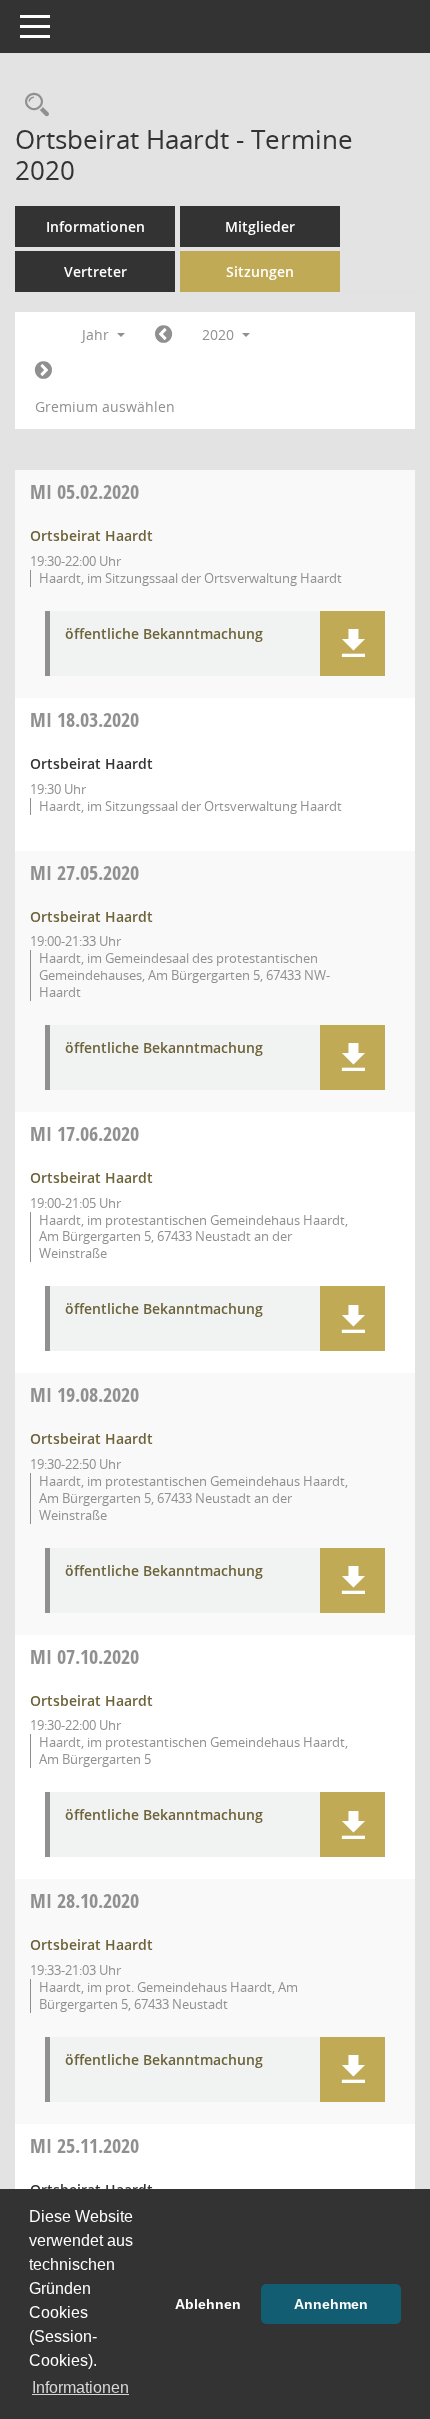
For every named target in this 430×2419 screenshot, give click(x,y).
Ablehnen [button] (208, 2304)
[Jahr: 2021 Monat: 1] (43, 371)
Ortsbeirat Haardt (91, 535)
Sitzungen (260, 271)
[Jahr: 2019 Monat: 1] (163, 335)
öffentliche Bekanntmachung (164, 634)
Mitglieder (260, 226)
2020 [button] (220, 334)
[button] (352, 643)
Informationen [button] (80, 2387)
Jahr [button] (97, 334)
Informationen (95, 226)
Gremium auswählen (105, 406)
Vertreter (95, 271)
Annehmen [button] (331, 2304)
